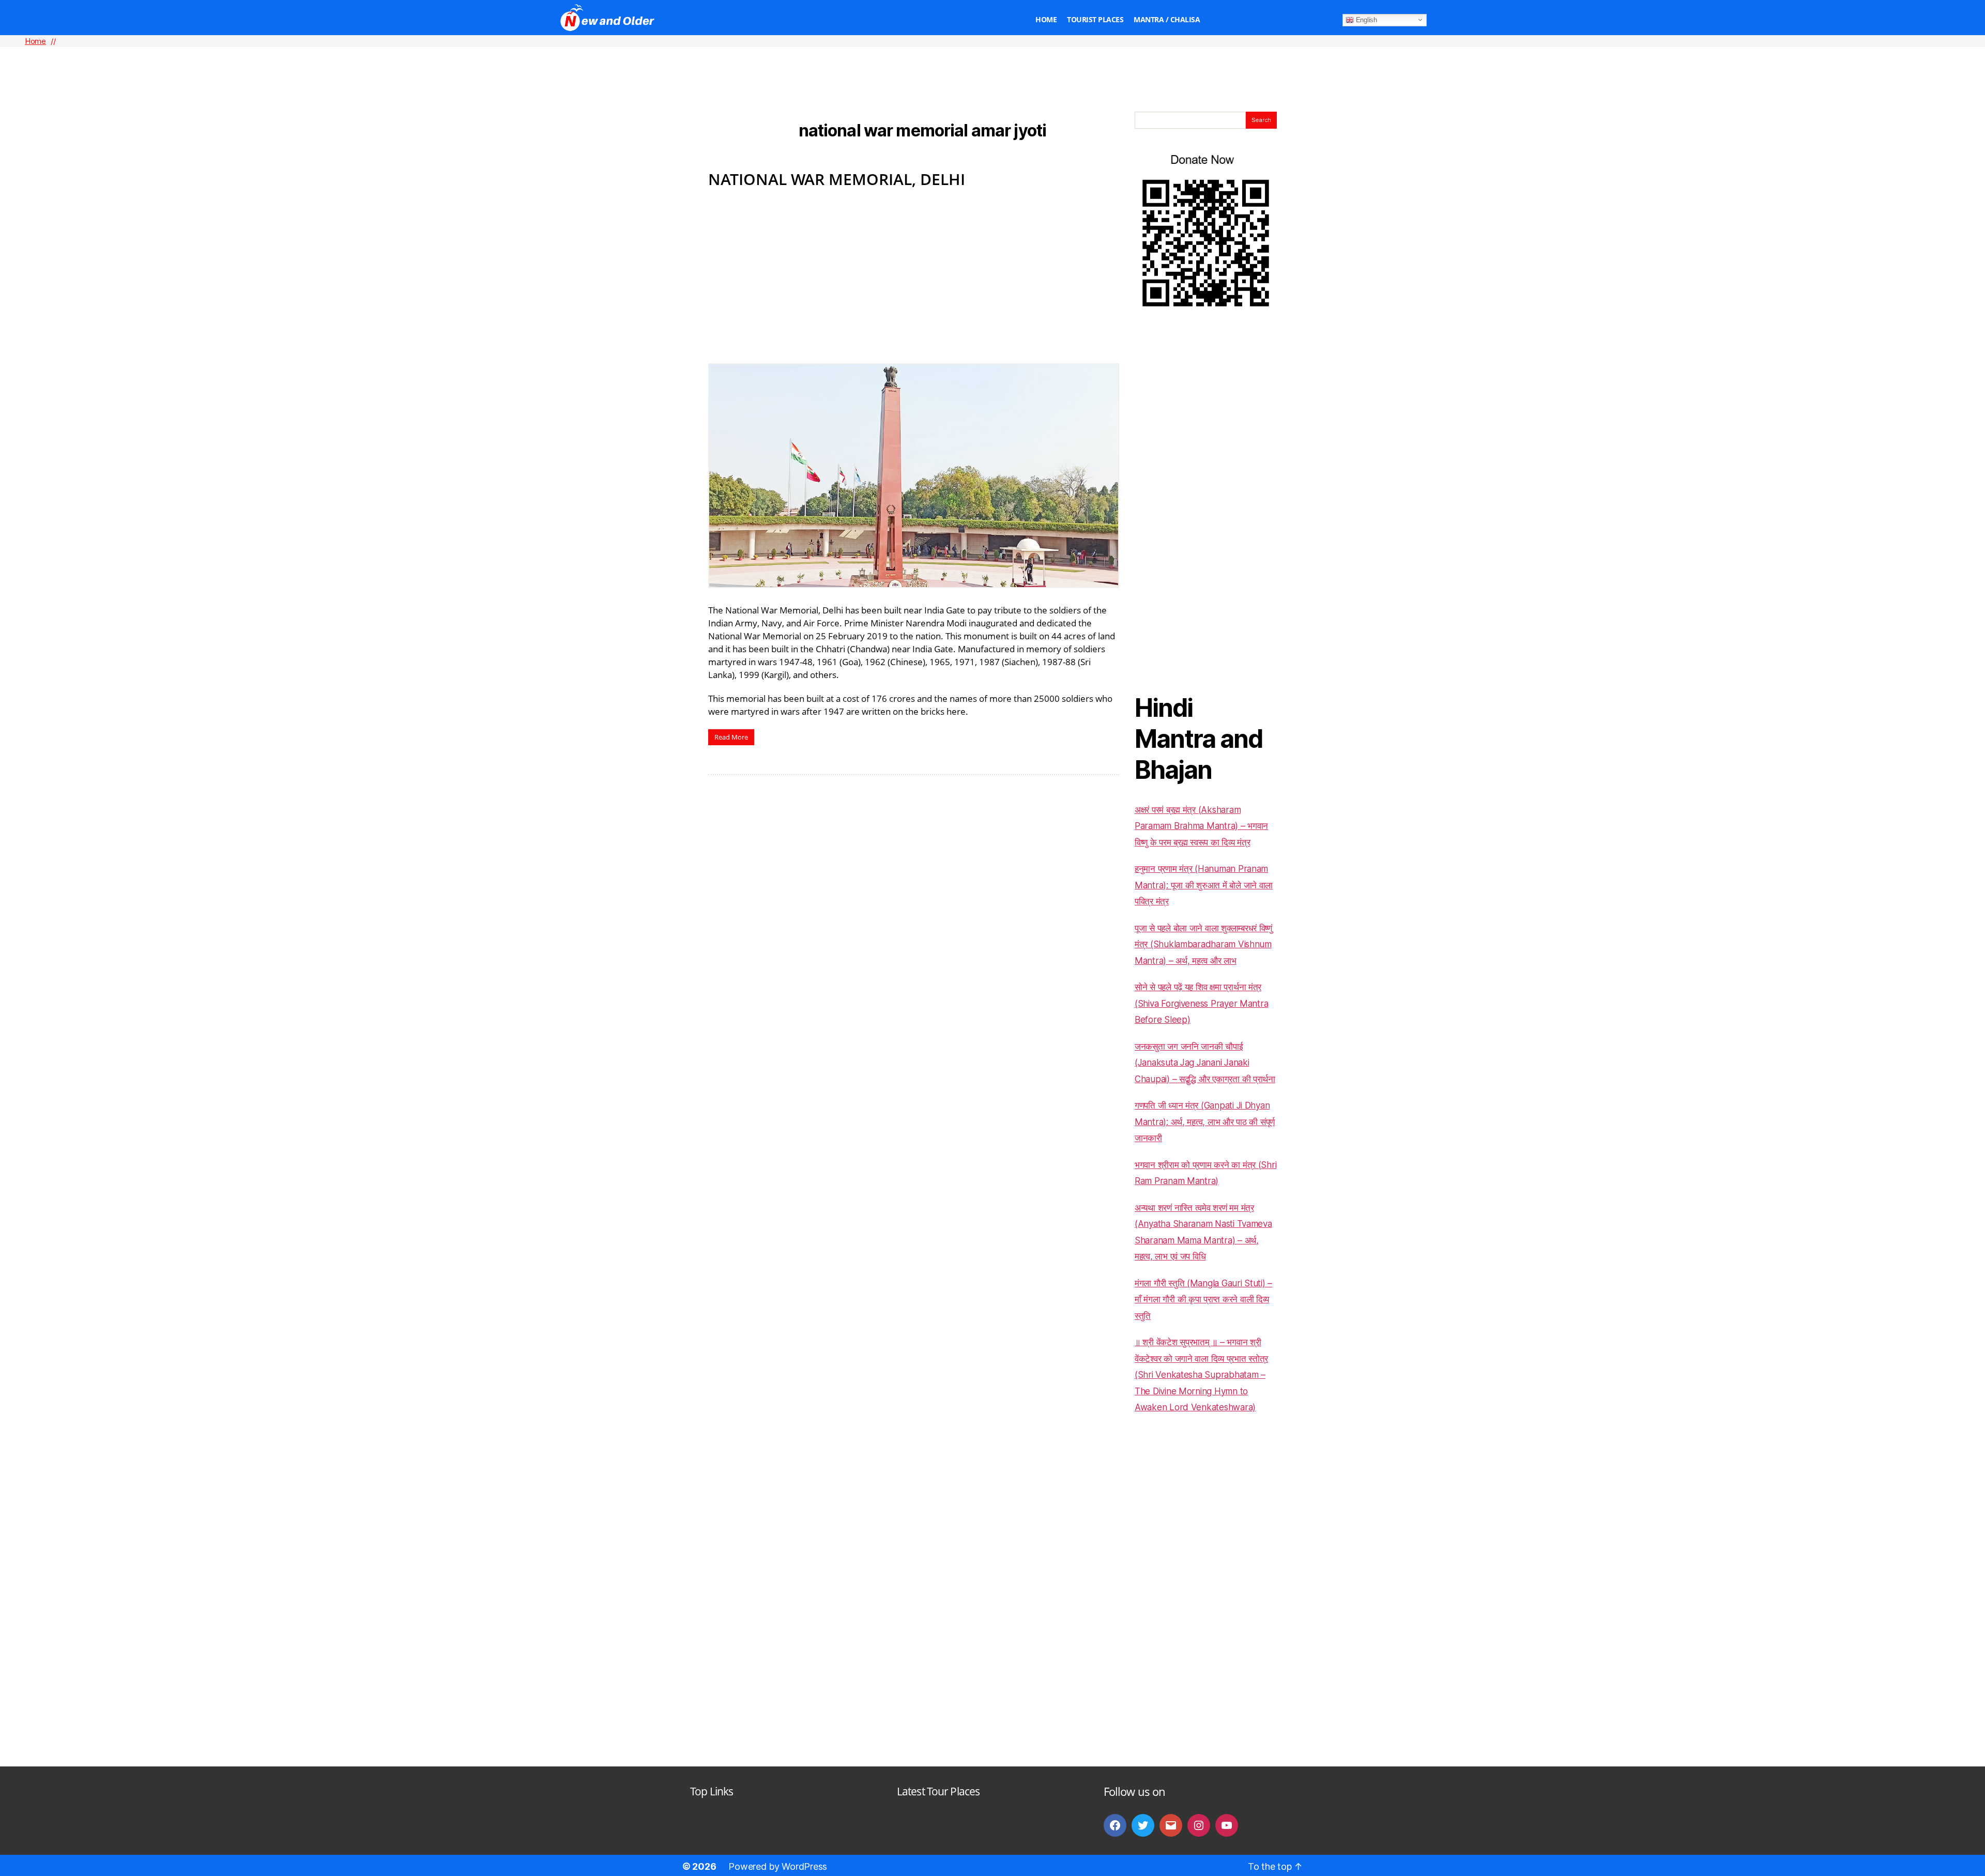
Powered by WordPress (778, 1866)
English (1365, 19)
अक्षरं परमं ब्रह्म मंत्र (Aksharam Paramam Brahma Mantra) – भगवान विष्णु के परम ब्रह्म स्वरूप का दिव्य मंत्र (1201, 826)
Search (1261, 120)
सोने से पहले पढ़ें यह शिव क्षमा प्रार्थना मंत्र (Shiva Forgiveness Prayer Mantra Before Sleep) (1201, 1003)
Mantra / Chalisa (1167, 20)
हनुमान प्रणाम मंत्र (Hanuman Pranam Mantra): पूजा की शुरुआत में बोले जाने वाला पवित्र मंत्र (1204, 885)
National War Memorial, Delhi (837, 179)
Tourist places (1095, 20)
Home (1046, 20)
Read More (731, 737)
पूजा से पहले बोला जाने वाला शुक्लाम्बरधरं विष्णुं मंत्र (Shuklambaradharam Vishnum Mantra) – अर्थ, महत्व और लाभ (1203, 944)
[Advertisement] (993, 63)
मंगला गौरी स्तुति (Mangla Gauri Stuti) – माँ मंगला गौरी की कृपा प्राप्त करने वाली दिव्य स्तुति (1203, 1300)
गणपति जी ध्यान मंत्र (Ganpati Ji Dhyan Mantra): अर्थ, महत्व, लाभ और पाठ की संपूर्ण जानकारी (1205, 1122)
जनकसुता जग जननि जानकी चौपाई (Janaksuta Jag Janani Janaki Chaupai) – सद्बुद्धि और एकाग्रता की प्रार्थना (1205, 1063)
